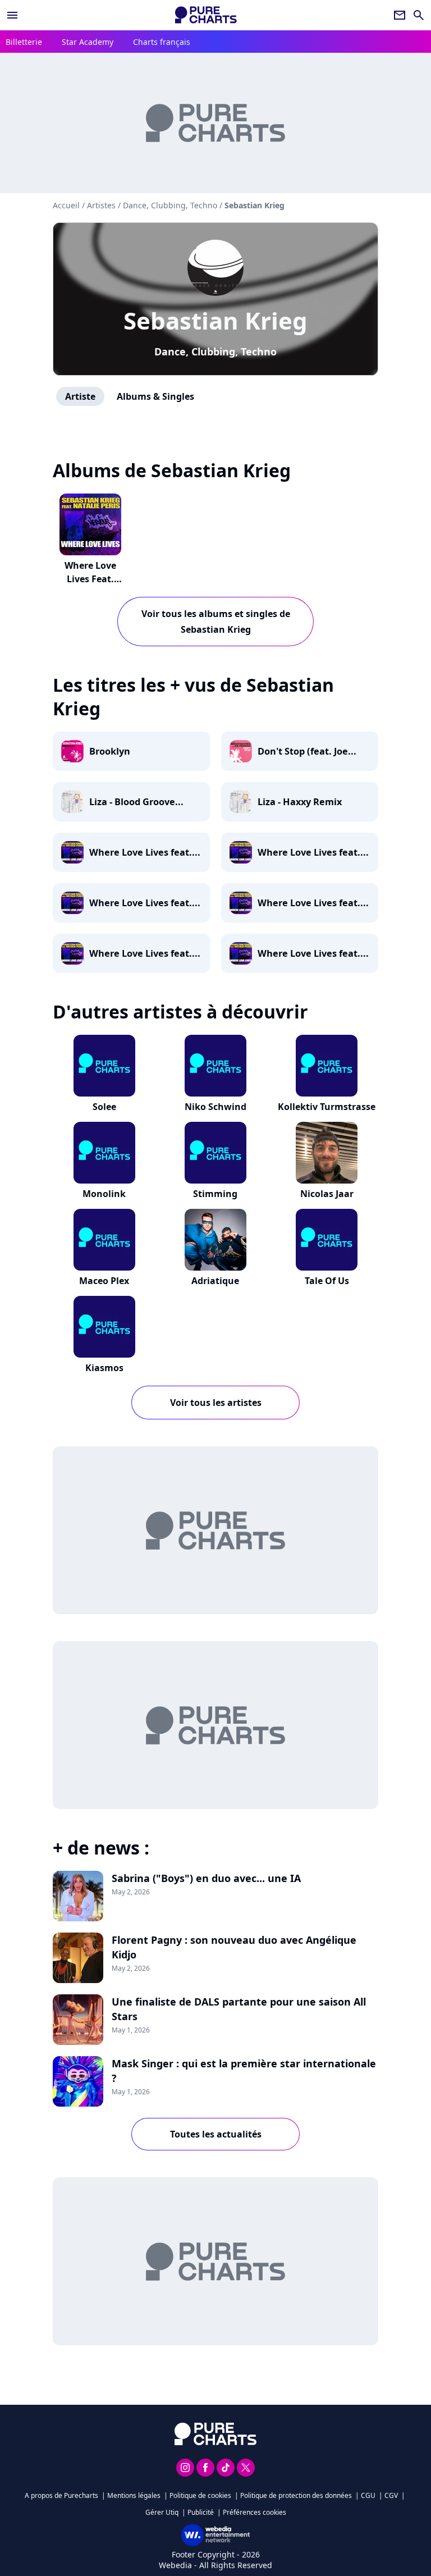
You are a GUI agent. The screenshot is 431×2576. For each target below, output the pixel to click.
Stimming (215, 1194)
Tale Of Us (327, 1281)
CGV (391, 2495)
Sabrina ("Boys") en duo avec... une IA (206, 1878)
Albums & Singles (155, 396)
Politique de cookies (200, 2495)
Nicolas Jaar (327, 1194)
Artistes (101, 205)
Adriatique (215, 1281)
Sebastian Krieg (215, 320)
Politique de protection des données (296, 2495)
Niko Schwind (215, 1107)
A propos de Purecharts (61, 2495)
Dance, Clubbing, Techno (215, 351)
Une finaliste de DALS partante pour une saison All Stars (239, 2009)
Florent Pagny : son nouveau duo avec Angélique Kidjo (234, 1947)
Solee (104, 1107)
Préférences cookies (255, 2512)
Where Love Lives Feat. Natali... (90, 579)
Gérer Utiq (162, 2512)
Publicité (201, 2512)
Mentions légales (134, 2495)
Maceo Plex (104, 1281)
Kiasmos (104, 1368)
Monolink (104, 1194)
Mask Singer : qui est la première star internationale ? (244, 2071)
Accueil (66, 205)
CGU (368, 2495)
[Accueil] (206, 15)
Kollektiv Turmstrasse (327, 1107)
